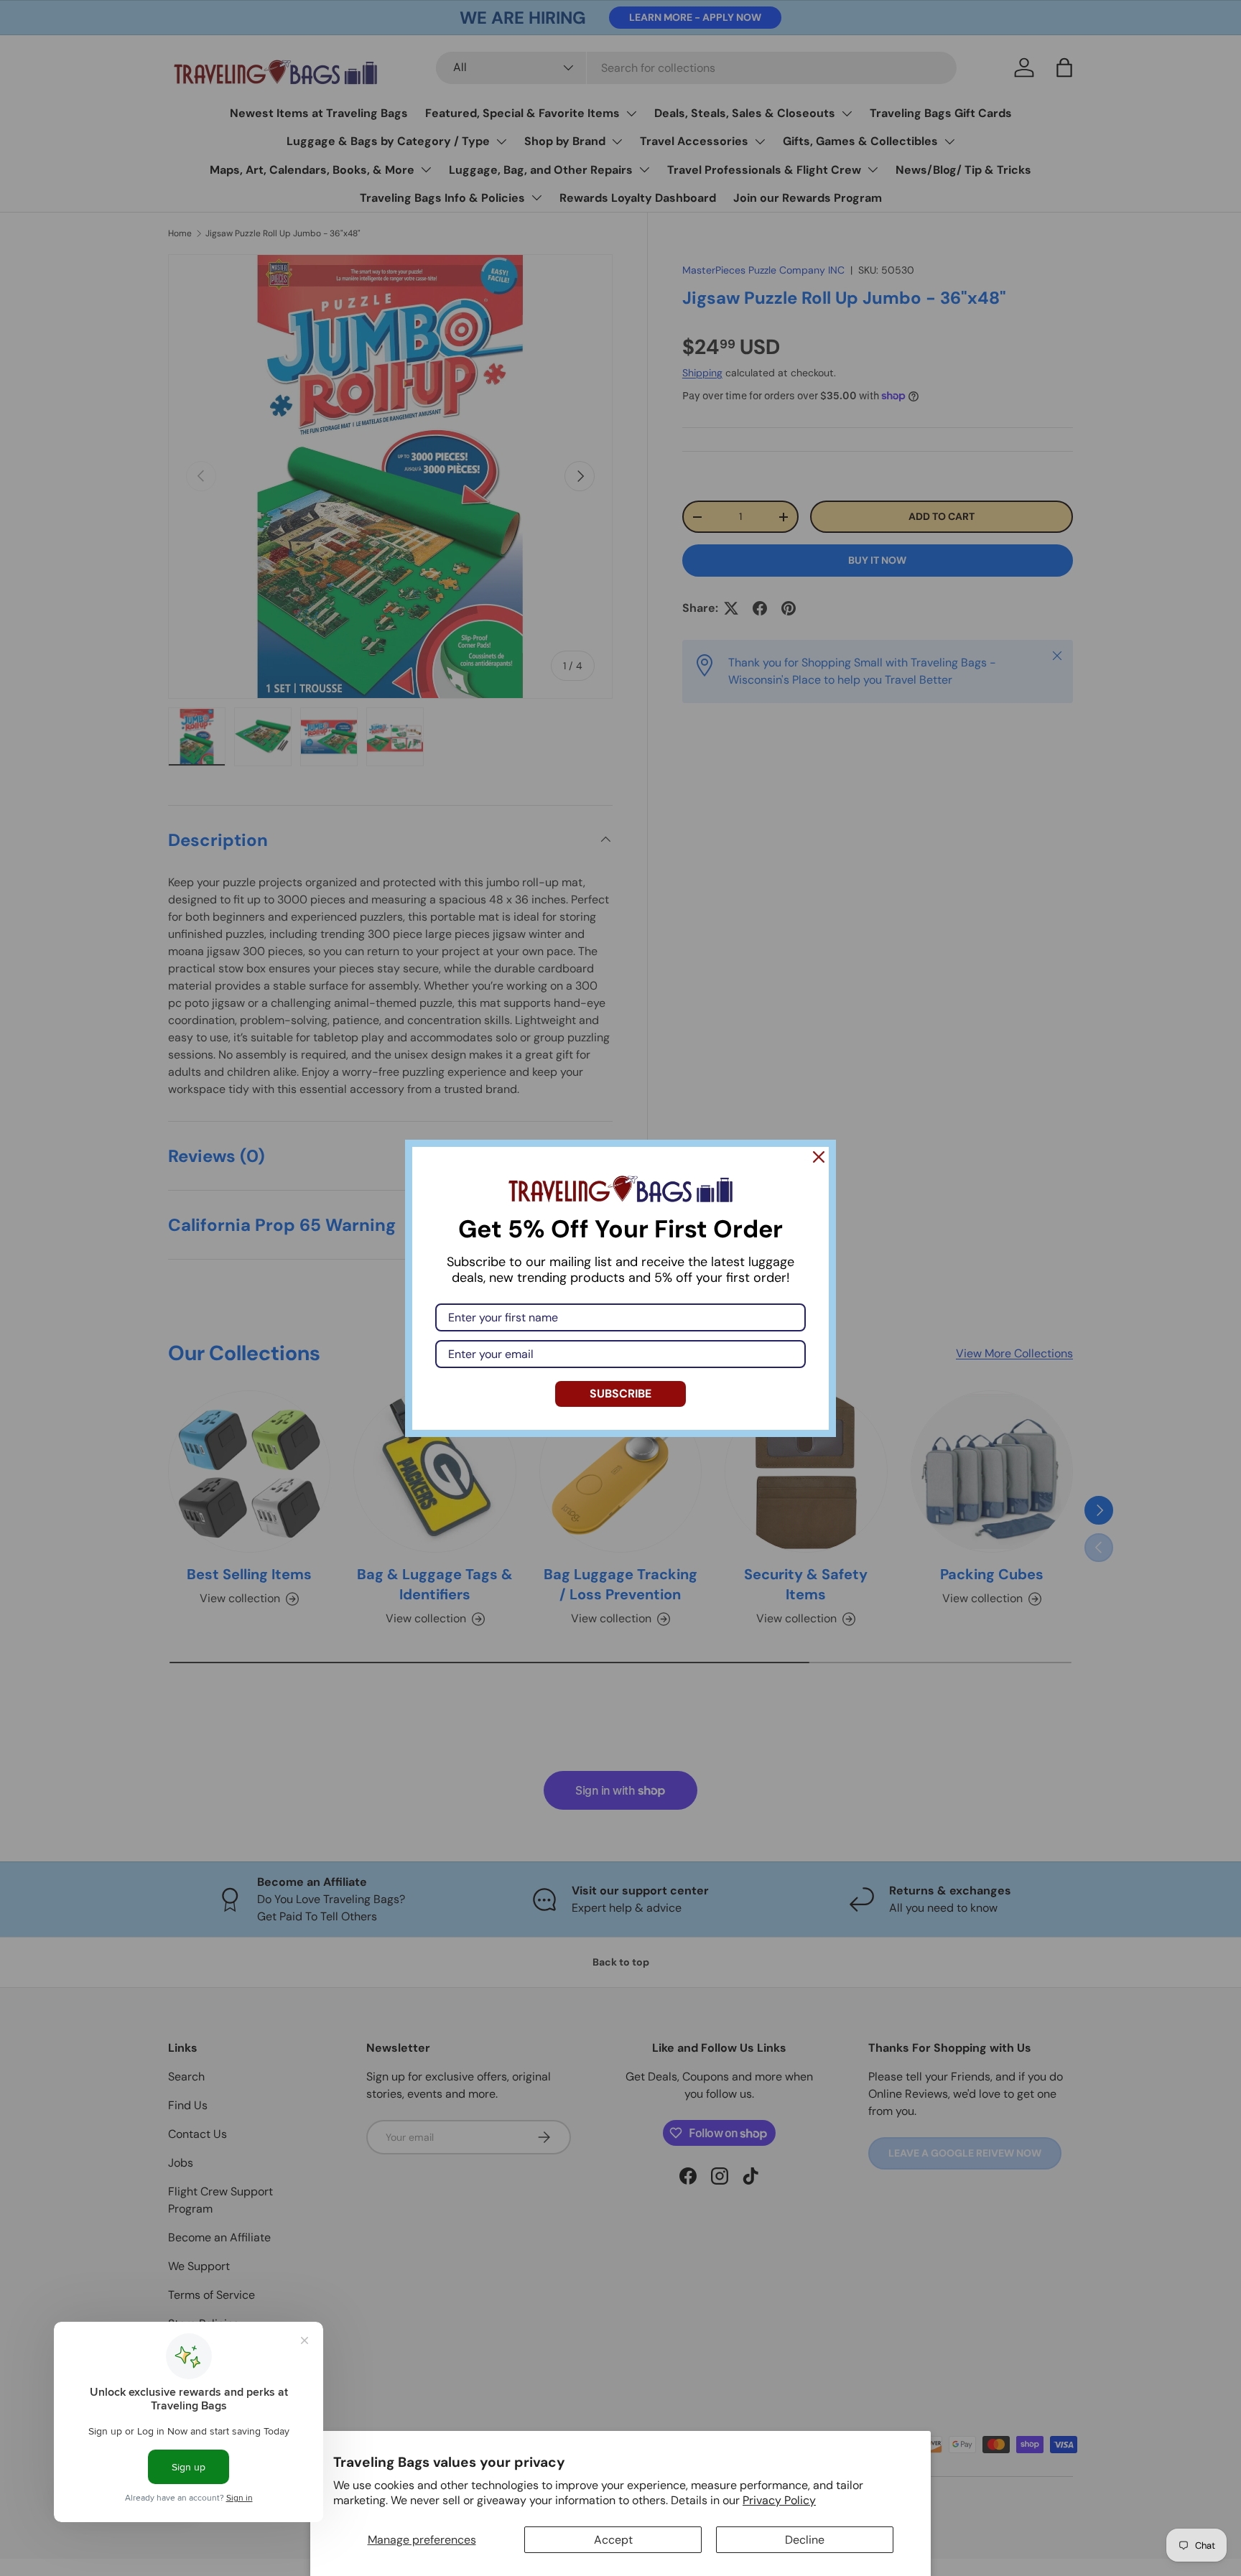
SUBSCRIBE (620, 1394)
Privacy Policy (779, 2500)
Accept (613, 2540)
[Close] (819, 1157)
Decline (805, 2540)
